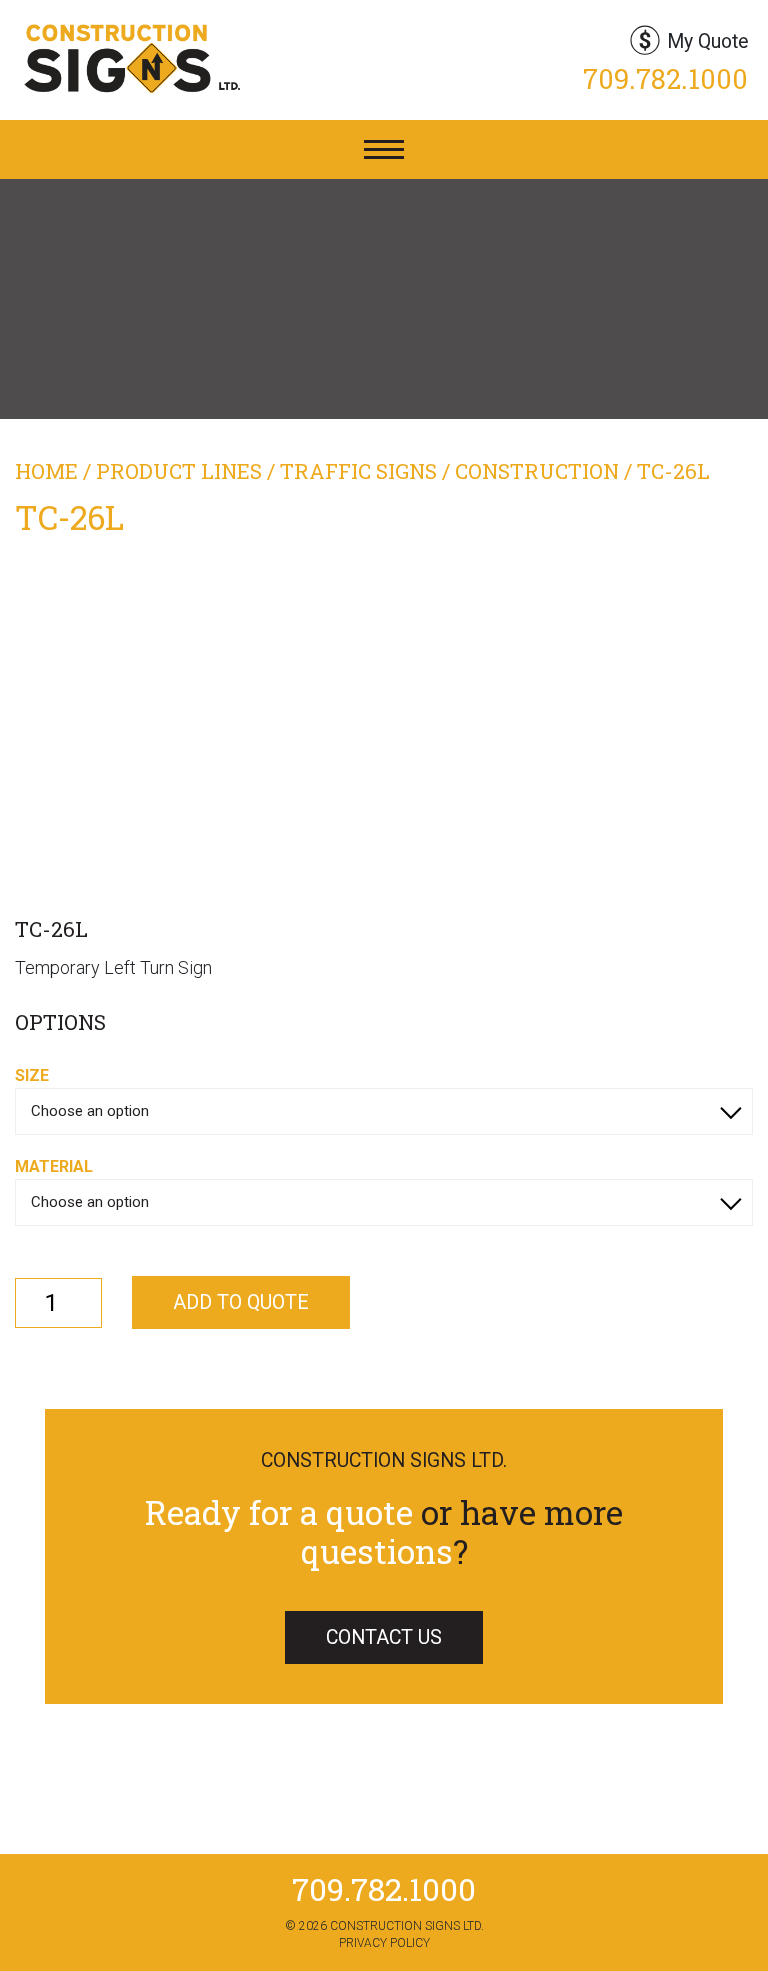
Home (46, 471)
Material (54, 1166)
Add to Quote (241, 1302)
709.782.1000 (665, 78)
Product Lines (179, 471)
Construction (537, 471)
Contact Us (384, 1637)
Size (32, 1075)
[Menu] (384, 149)
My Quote (707, 41)
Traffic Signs (358, 471)
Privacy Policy (384, 1943)
